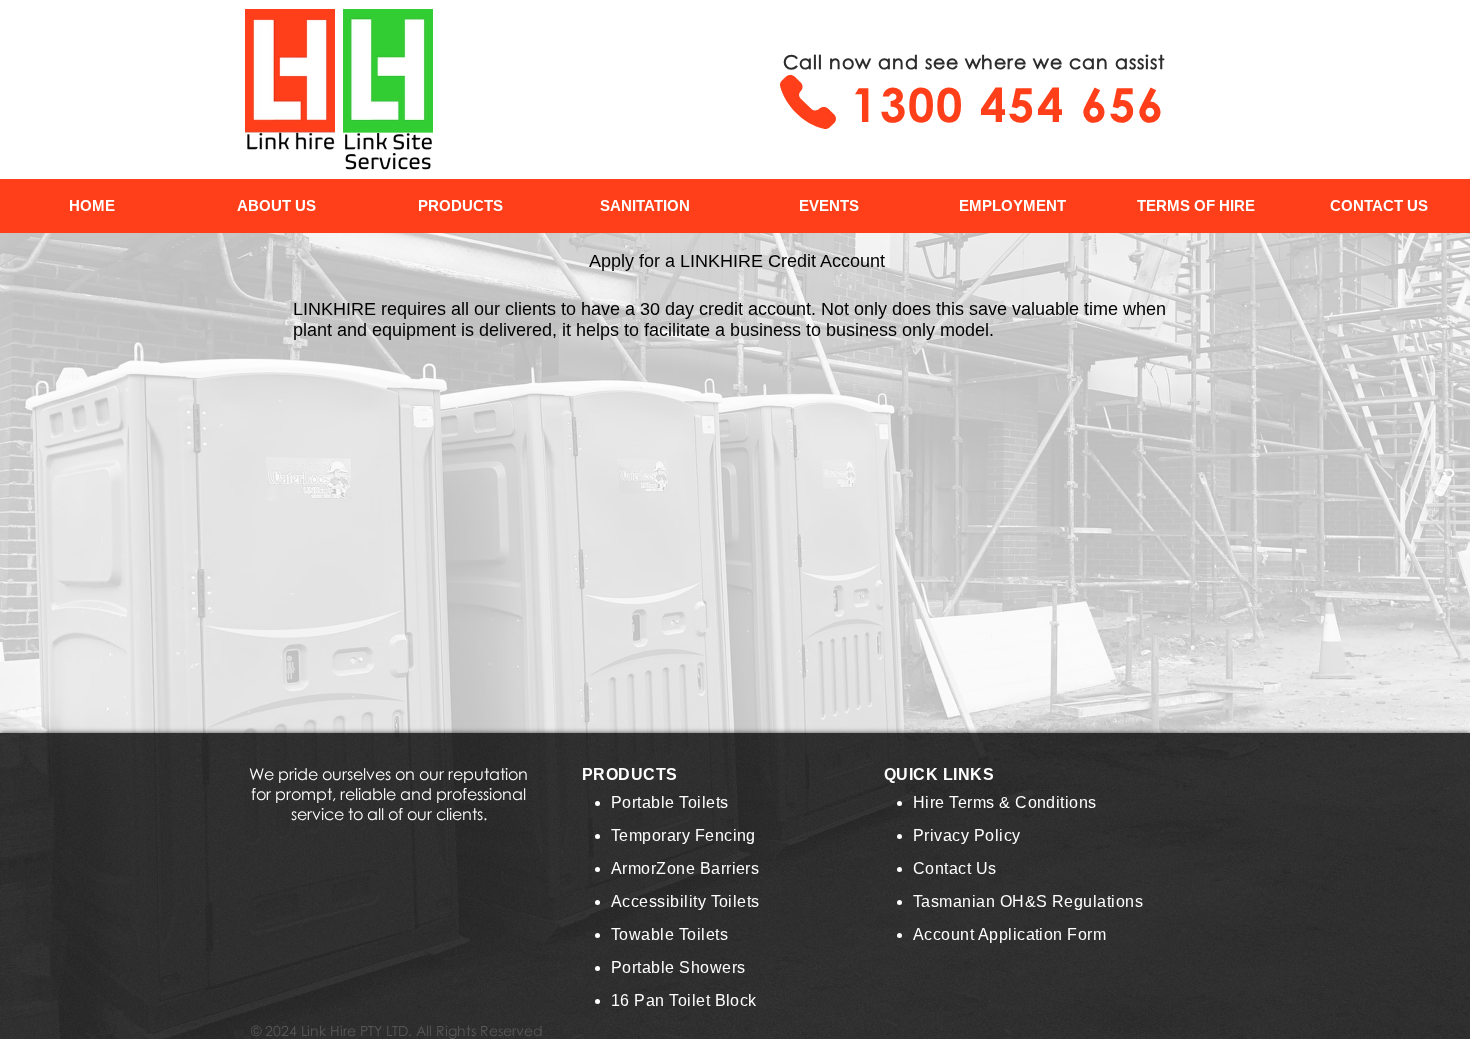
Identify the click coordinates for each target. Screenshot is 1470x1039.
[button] (460, 206)
